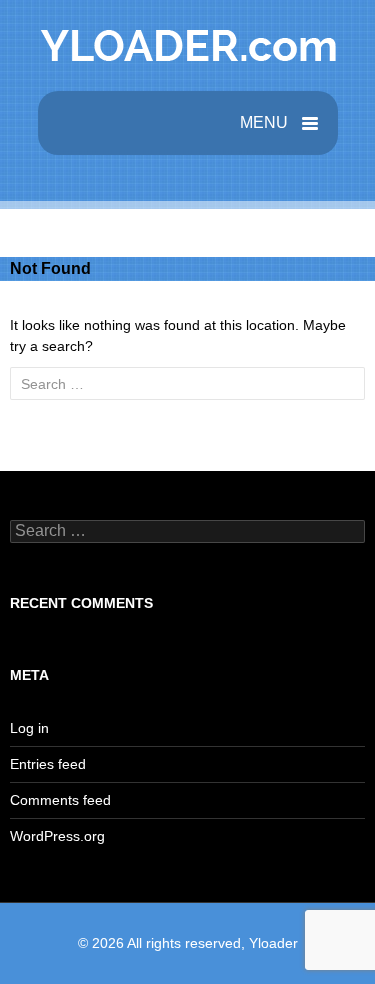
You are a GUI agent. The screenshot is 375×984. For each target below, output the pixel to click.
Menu (266, 122)
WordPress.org (57, 836)
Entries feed (48, 764)
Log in (29, 728)
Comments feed (60, 800)
